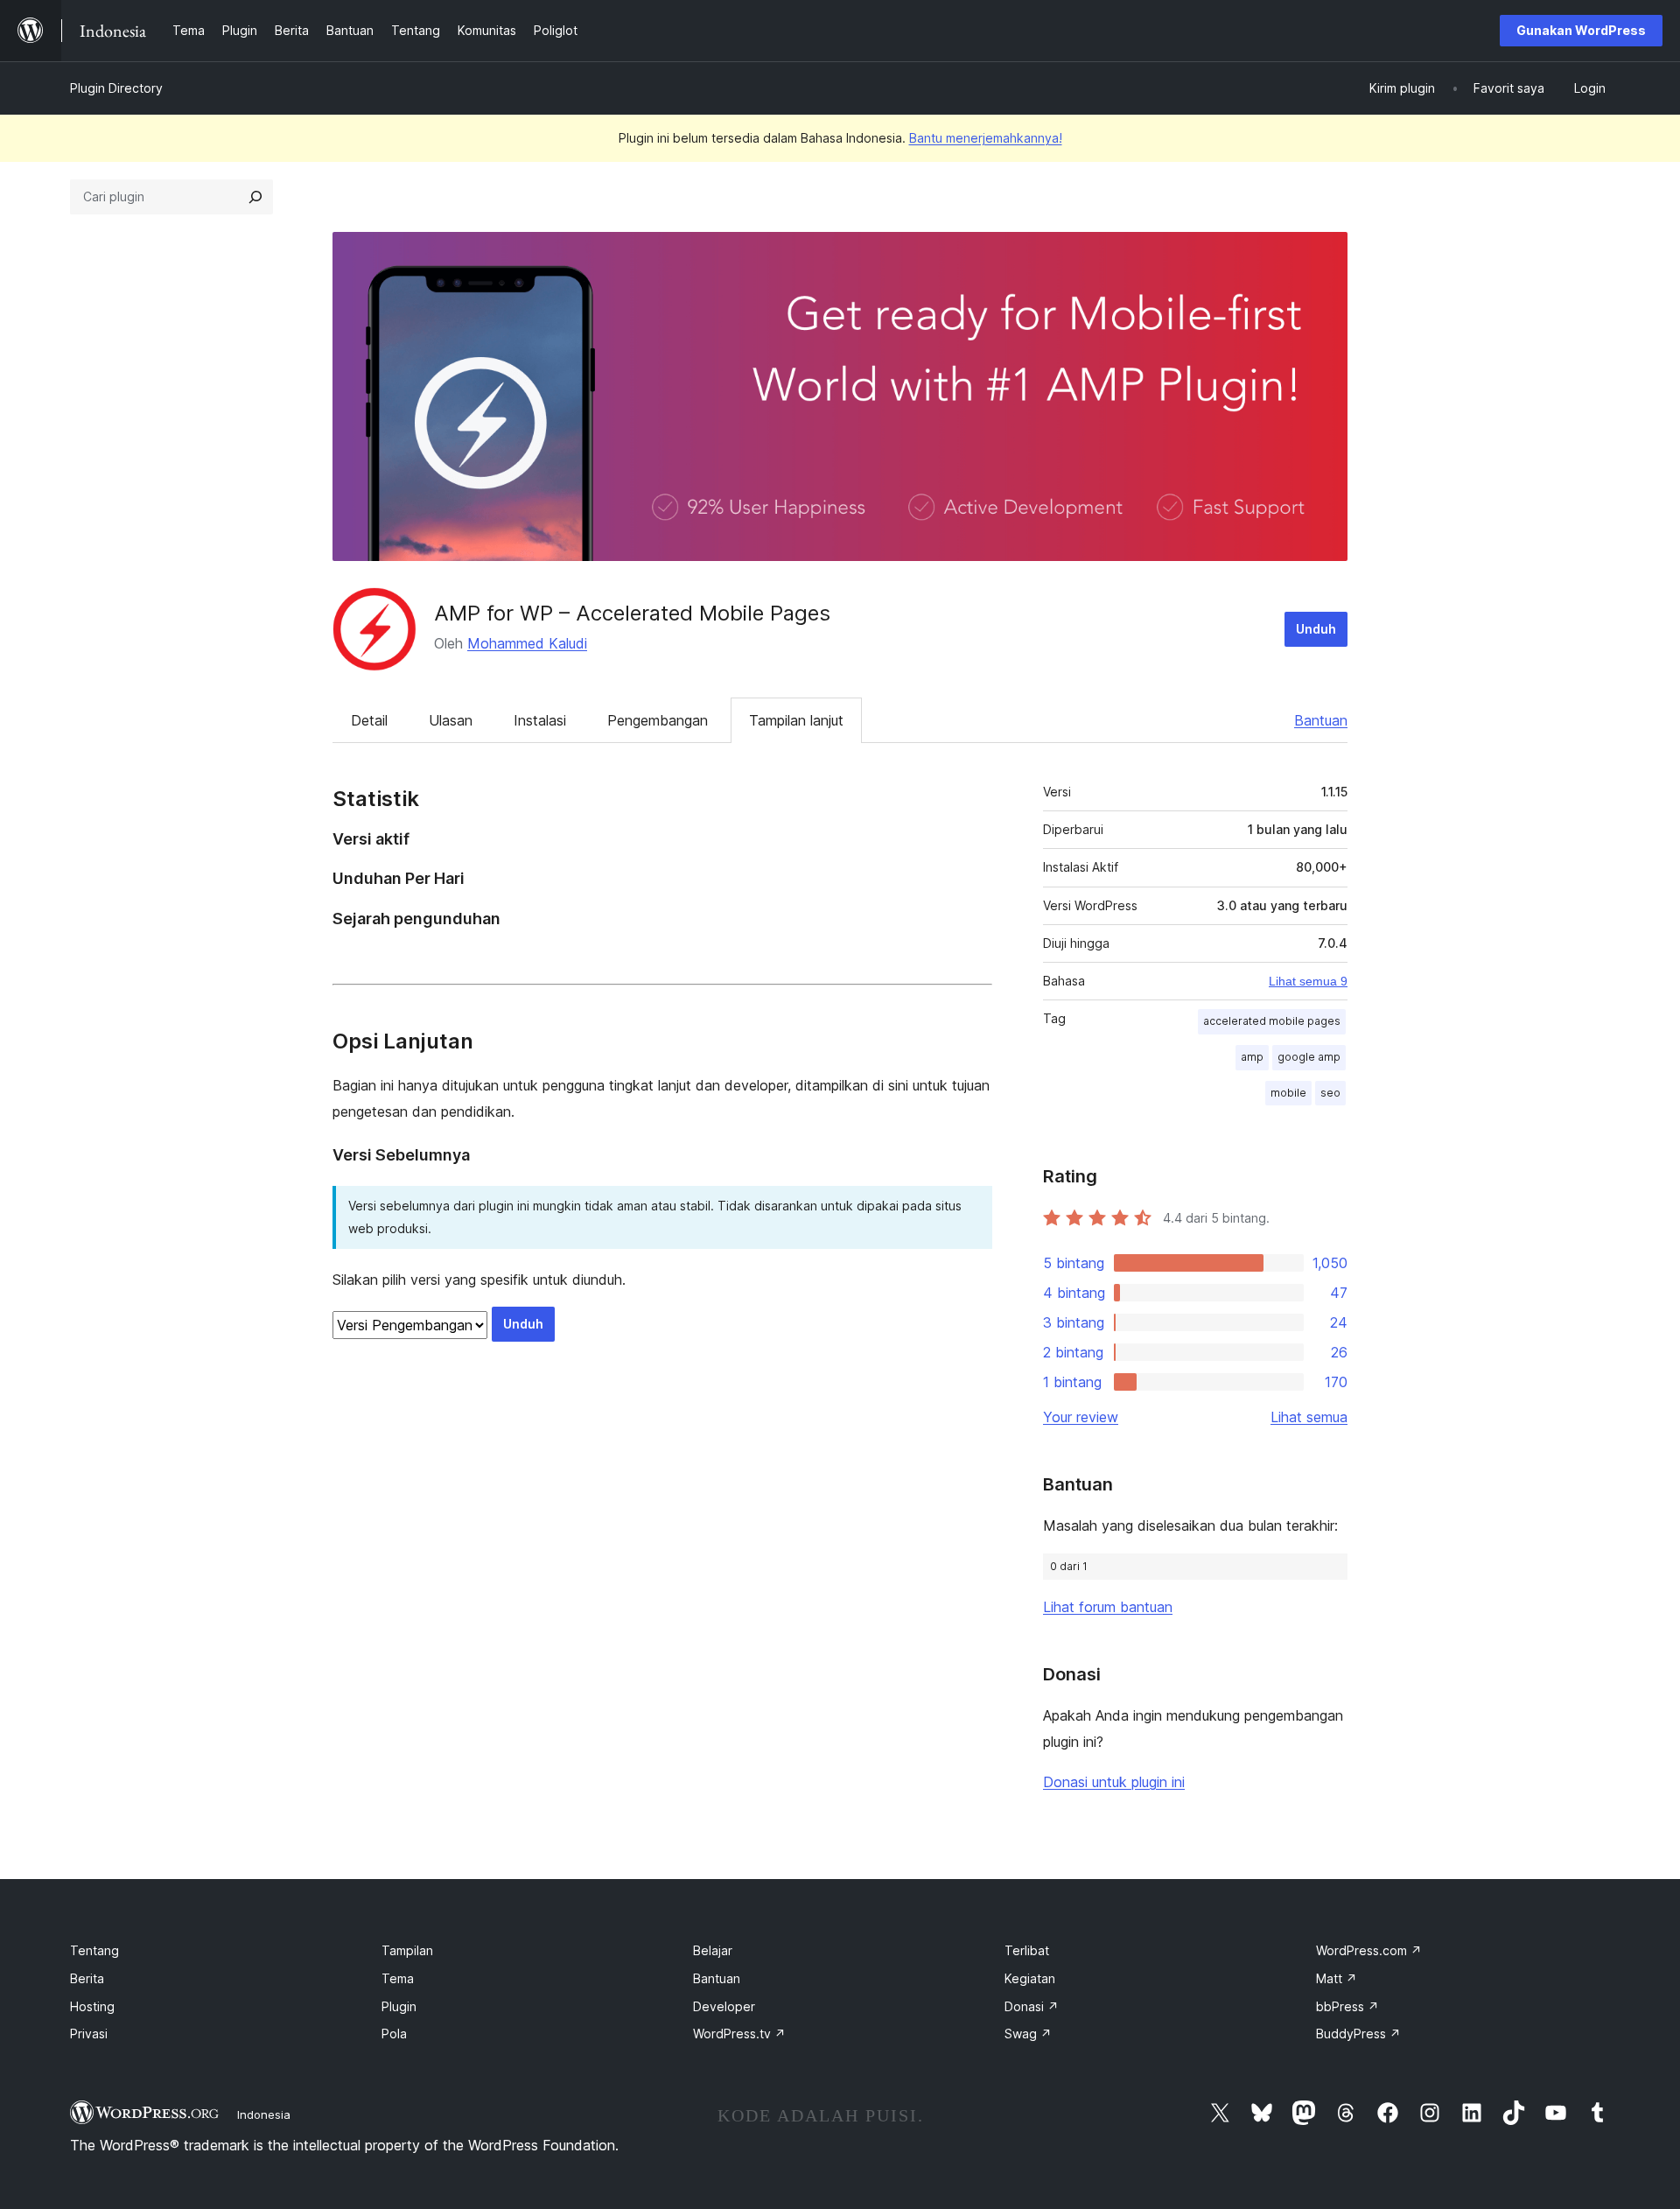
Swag (1028, 2034)
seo (1330, 1093)
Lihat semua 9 (1308, 981)
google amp (1309, 1057)
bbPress (1347, 2006)
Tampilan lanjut (796, 720)
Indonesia (264, 2114)
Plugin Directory (116, 88)
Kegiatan (1030, 1978)
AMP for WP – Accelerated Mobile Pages (632, 613)
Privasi (89, 2034)
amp (1252, 1057)
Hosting (92, 2006)
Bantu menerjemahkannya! (986, 138)
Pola (394, 2034)
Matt (1337, 1978)
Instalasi (540, 720)
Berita (87, 1978)
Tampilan (407, 1950)
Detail (369, 720)
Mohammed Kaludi (527, 643)
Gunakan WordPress (1581, 30)
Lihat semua (1309, 1417)
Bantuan (1321, 720)
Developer (724, 2006)
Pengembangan (658, 720)
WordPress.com (1369, 1950)
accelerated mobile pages (1272, 1021)
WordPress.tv (739, 2034)
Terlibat (1027, 1950)
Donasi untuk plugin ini (1114, 1782)
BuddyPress (1358, 2034)
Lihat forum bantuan (1108, 1607)
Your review (1081, 1417)
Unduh (1316, 629)
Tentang (94, 1950)
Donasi (1032, 2006)
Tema (398, 1978)
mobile (1288, 1093)
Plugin (399, 2006)
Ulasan (451, 720)
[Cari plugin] (255, 197)
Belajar (713, 1950)
